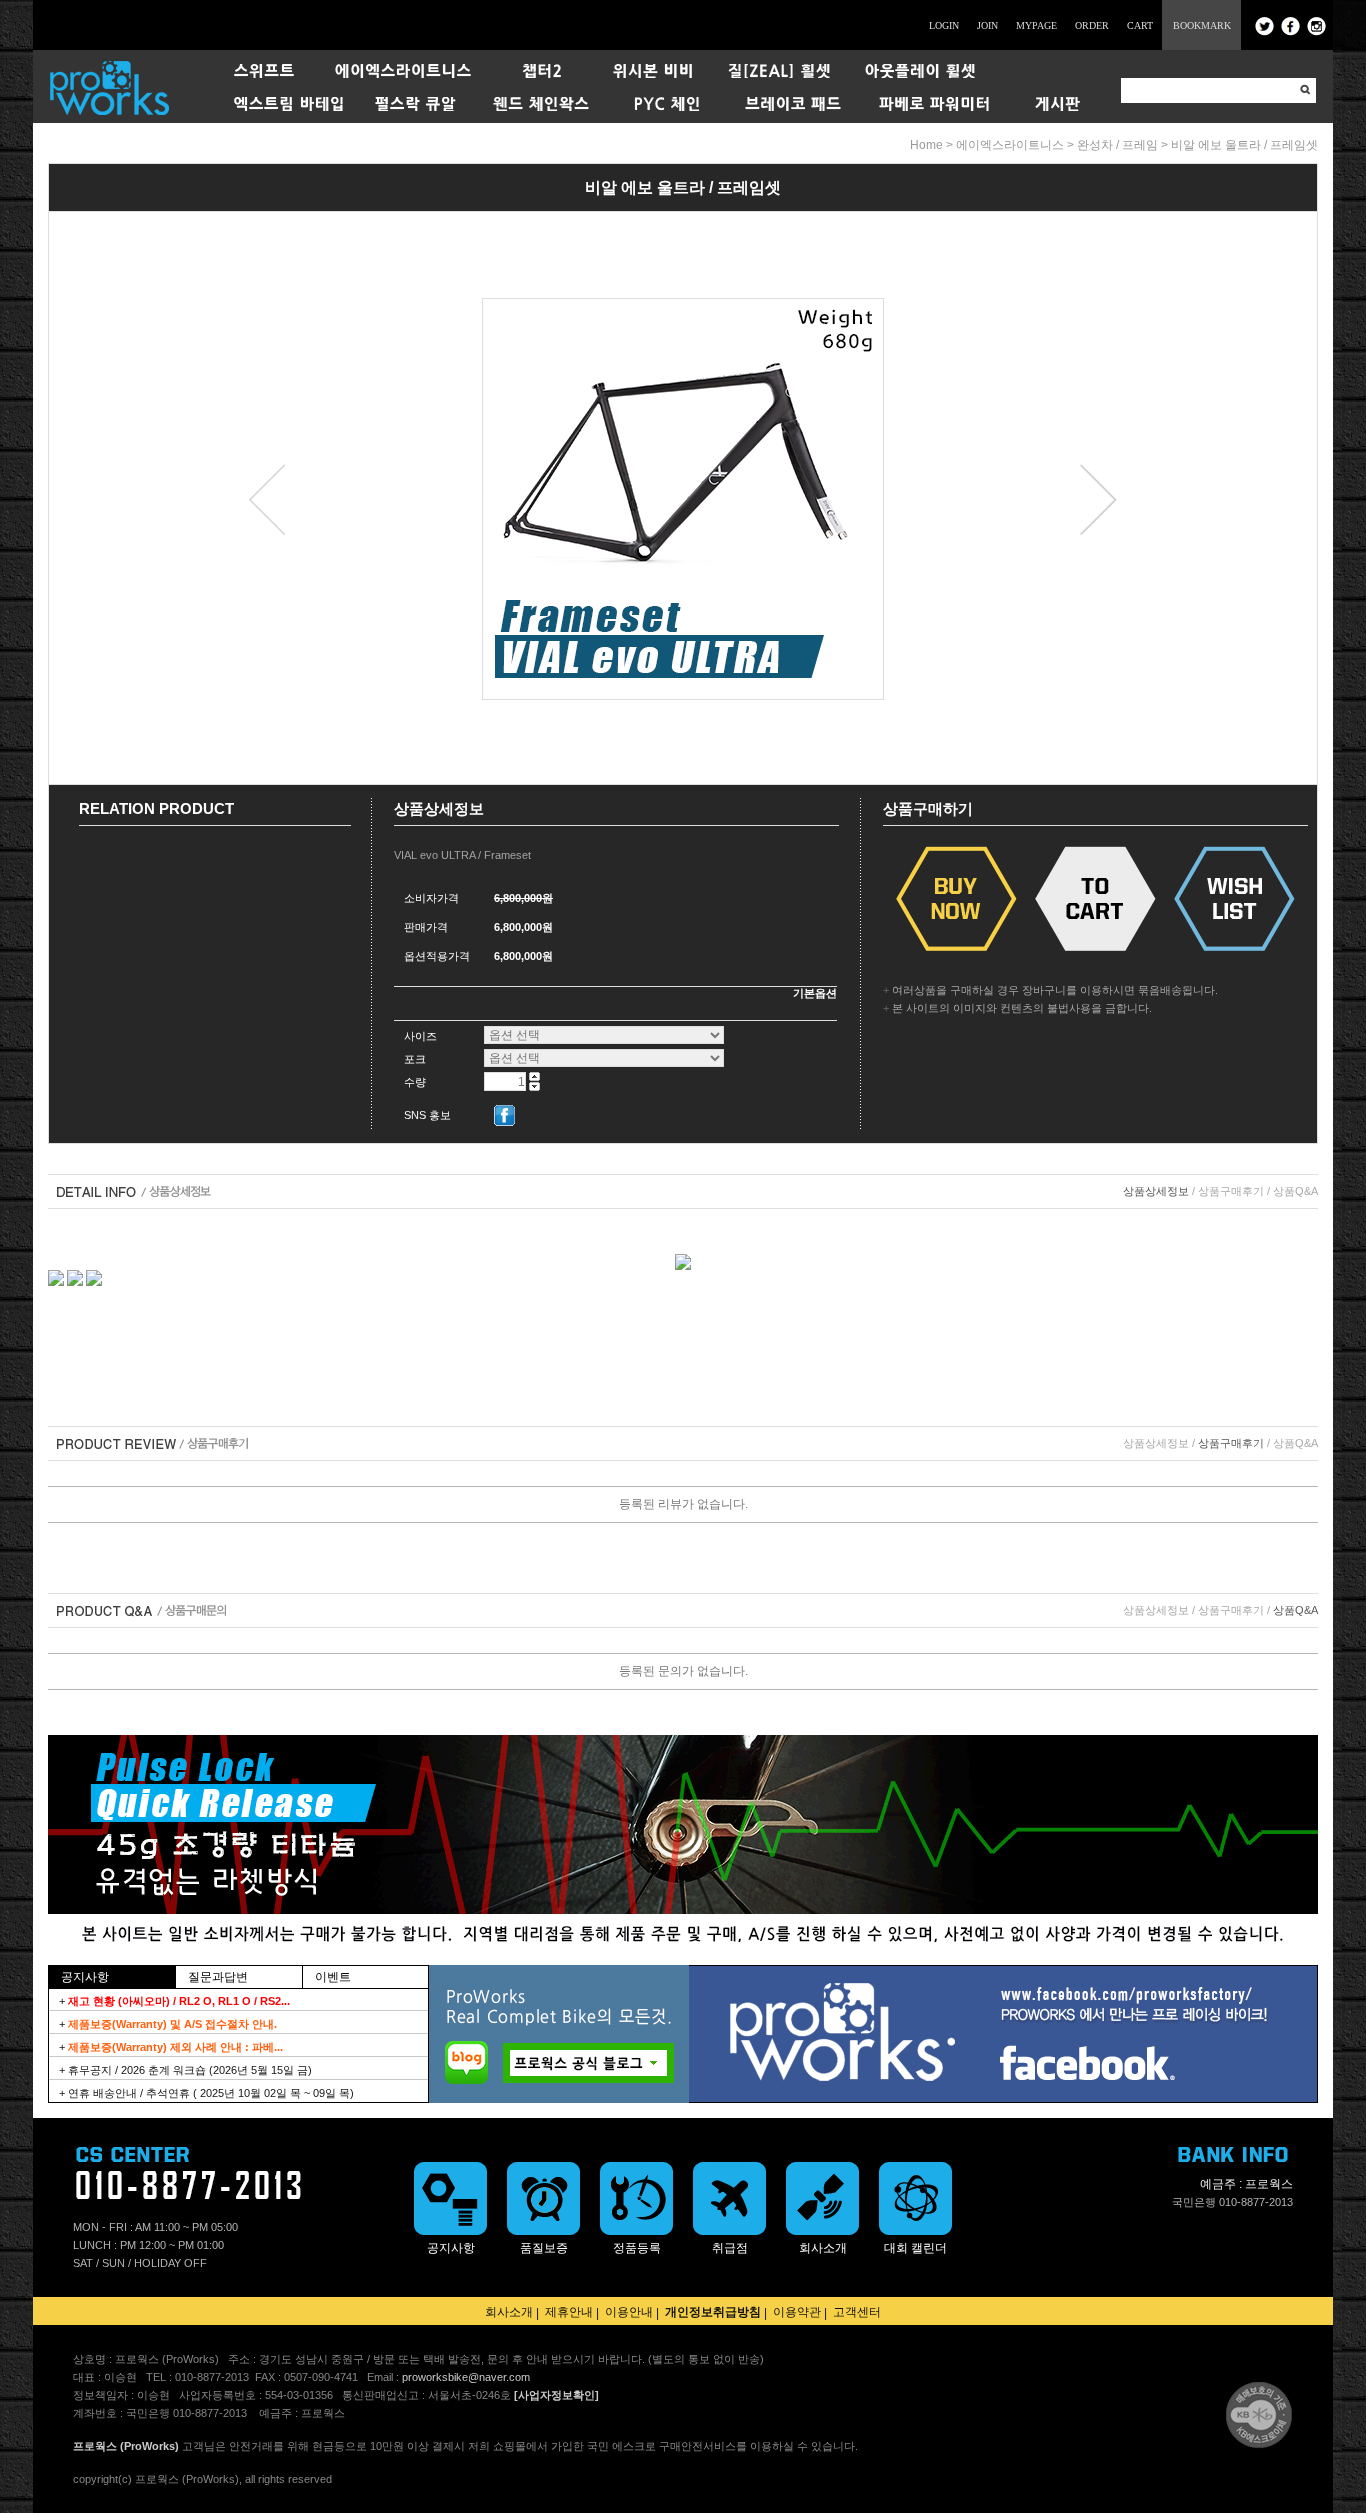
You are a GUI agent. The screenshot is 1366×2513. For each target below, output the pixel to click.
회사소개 (509, 2312)
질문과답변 (218, 1977)
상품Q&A (1295, 1191)
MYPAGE (1036, 25)
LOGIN (944, 25)
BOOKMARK (1202, 25)
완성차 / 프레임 (1117, 145)
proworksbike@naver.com (466, 2377)
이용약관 (797, 2312)
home (926, 145)
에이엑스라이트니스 (1010, 145)
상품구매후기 (1231, 1191)
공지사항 (85, 1977)
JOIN (987, 25)
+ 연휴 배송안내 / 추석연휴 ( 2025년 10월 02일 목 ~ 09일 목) (206, 2093)
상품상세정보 (1156, 1191)
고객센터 (857, 2312)
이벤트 (333, 1977)
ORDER (1092, 25)
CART (1140, 25)
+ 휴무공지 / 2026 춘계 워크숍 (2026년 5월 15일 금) (185, 2070)
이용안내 (629, 2312)
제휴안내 (569, 2312)
